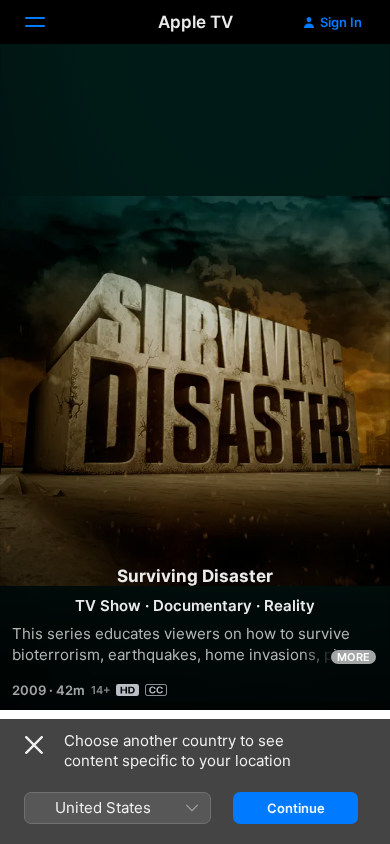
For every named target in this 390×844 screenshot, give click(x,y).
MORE (353, 657)
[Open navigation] (47, 22)
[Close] (34, 745)
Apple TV (195, 22)
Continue (296, 808)
